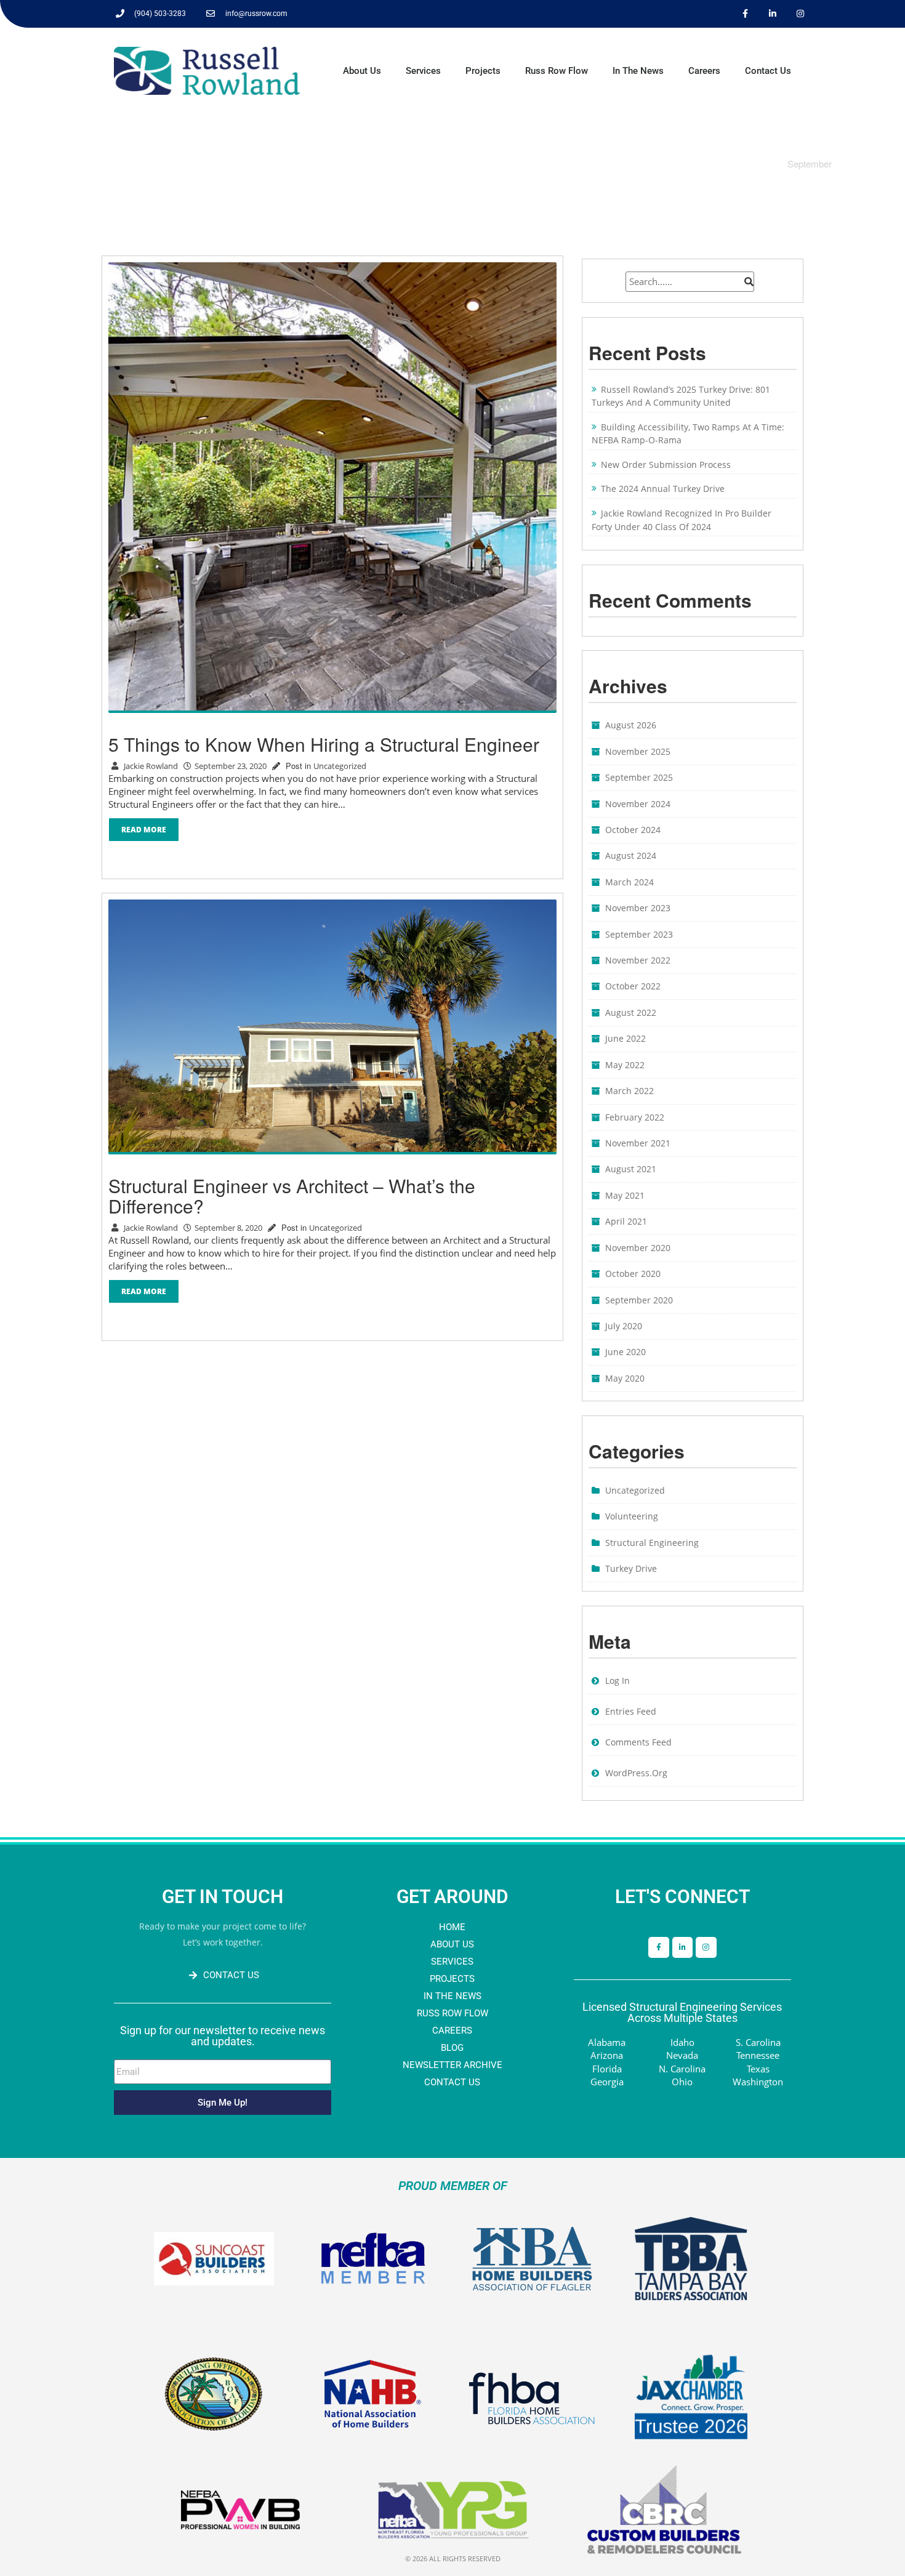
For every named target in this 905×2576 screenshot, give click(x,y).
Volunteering (632, 1516)
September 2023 (639, 934)
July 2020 (624, 1326)
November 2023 (638, 908)
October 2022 (633, 986)
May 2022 (625, 1065)
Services (423, 71)
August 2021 (631, 1169)
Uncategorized (340, 766)
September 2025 (639, 777)
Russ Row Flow (557, 71)
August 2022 (631, 1012)
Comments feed (638, 1742)
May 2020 (625, 1378)
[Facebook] (745, 14)
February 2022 (635, 1117)
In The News (638, 71)
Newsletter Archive (452, 2065)
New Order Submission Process (666, 465)
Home (452, 1927)
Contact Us (768, 71)
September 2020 (639, 1300)
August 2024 (631, 855)
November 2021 (638, 1143)
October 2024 (633, 830)
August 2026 (631, 725)
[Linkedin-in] (683, 1947)
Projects (483, 71)
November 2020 (638, 1248)
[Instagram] (801, 14)
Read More (144, 830)
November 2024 (638, 804)
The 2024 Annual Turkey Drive (663, 489)
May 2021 (625, 1195)
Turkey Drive (631, 1568)
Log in (617, 1680)
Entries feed (631, 1711)
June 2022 (625, 1038)
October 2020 (633, 1274)
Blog (452, 2048)
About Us (362, 71)
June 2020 (625, 1352)
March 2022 (629, 1091)
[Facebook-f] (659, 1947)
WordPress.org (636, 1773)
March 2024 (629, 882)
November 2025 (638, 751)
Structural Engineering (652, 1543)
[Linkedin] (773, 14)
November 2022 (638, 960)
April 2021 (626, 1221)
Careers (704, 71)
